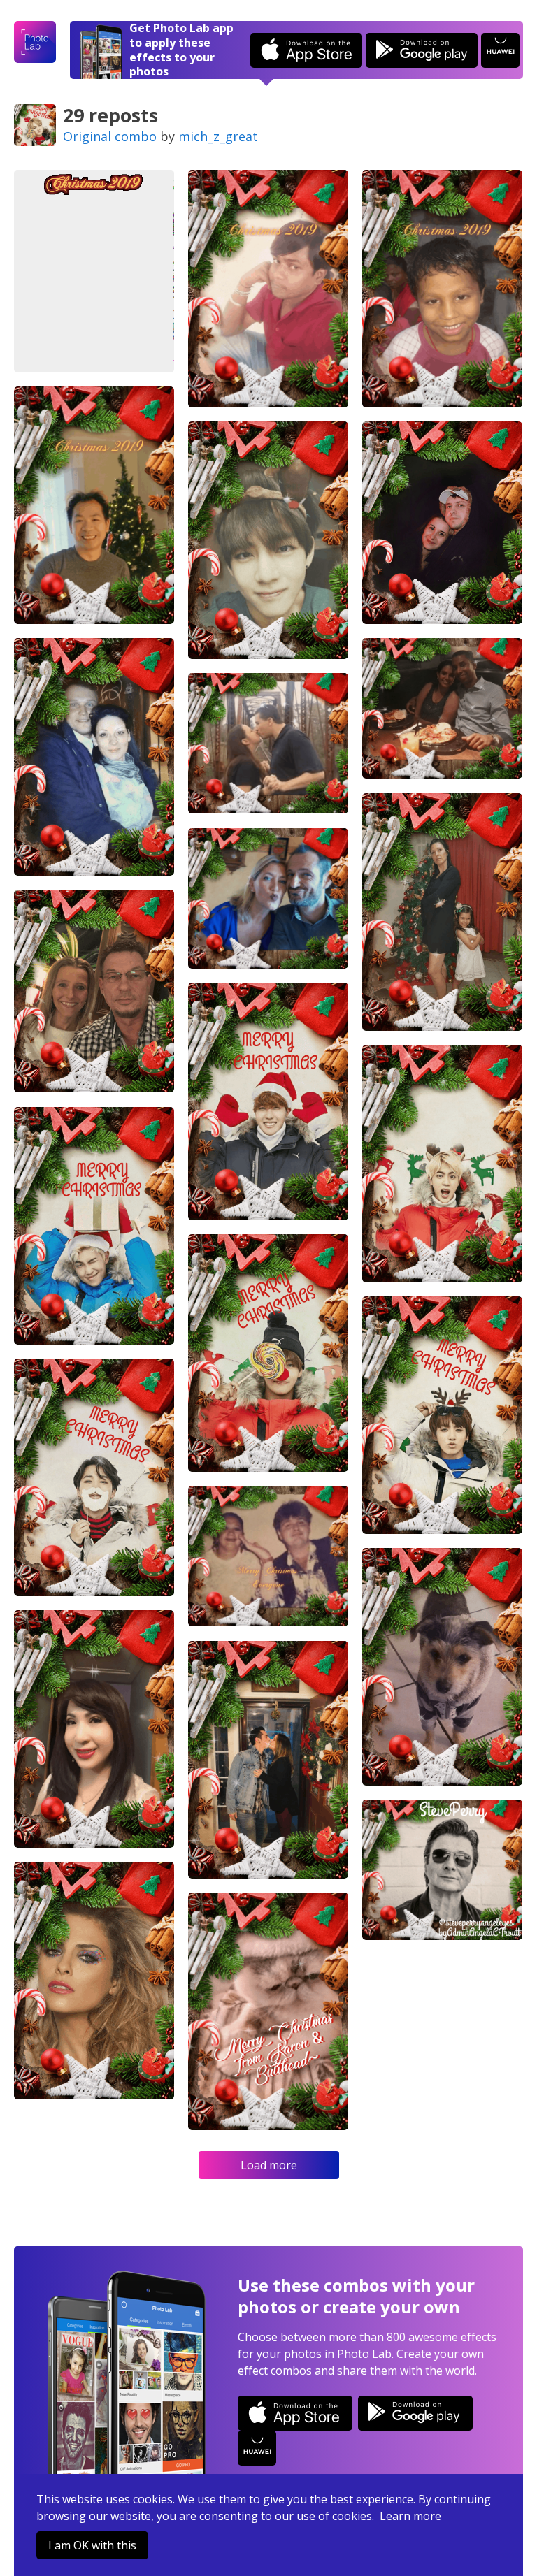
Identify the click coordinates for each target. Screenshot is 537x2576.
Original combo (110, 136)
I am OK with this (92, 2545)
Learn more (410, 2516)
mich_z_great (218, 136)
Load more (269, 2165)
